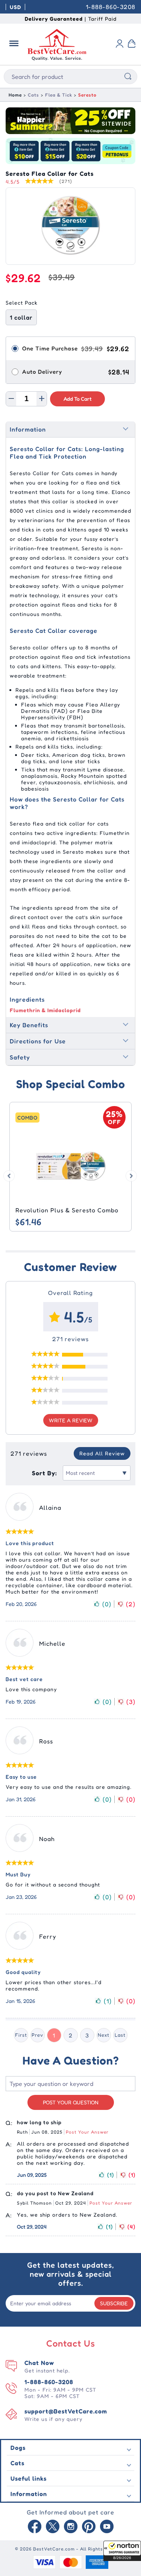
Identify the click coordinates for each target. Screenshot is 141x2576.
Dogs (18, 2448)
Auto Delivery (42, 372)
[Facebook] (35, 2527)
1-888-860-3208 (111, 7)
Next (104, 2035)
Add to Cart (78, 399)
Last (120, 2035)
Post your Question (71, 2102)
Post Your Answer (87, 2132)
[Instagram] (71, 2527)
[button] (122, 2551)
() (107, 1604)
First (21, 2035)
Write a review (71, 1420)
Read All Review (102, 1453)
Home (15, 95)
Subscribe (114, 2303)
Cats (33, 95)
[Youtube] (107, 2527)
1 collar (21, 317)
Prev (37, 2035)
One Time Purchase (50, 348)
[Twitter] (53, 2527)
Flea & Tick (59, 95)
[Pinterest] (89, 2527)
